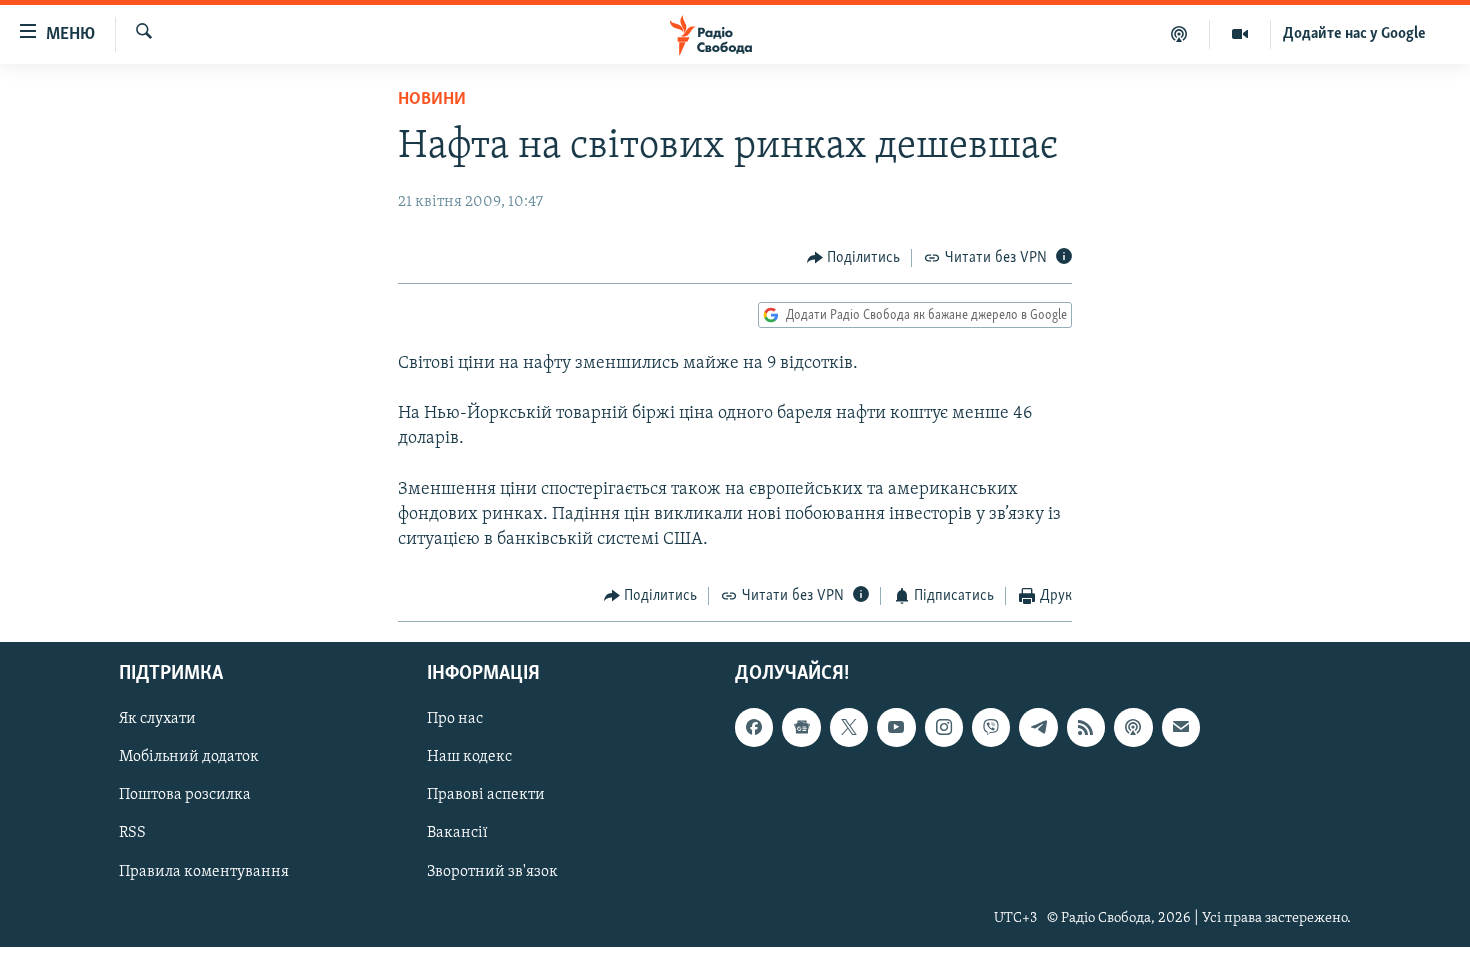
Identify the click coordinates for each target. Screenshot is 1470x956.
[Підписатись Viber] (991, 727)
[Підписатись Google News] (801, 727)
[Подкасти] (1179, 34)
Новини (432, 100)
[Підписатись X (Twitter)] (849, 727)
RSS (132, 833)
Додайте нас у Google (1354, 34)
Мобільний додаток (189, 757)
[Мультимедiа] (1240, 34)
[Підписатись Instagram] (944, 727)
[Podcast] (1133, 727)
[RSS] (1086, 727)
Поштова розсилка (185, 795)
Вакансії (457, 833)
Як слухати (157, 719)
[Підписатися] (1181, 727)
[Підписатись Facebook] (754, 727)
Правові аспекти (486, 795)
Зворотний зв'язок (492, 871)
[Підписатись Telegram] (1038, 727)
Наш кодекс (469, 757)
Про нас (455, 719)
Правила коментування (204, 871)
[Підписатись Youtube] (896, 727)
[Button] (854, 258)
